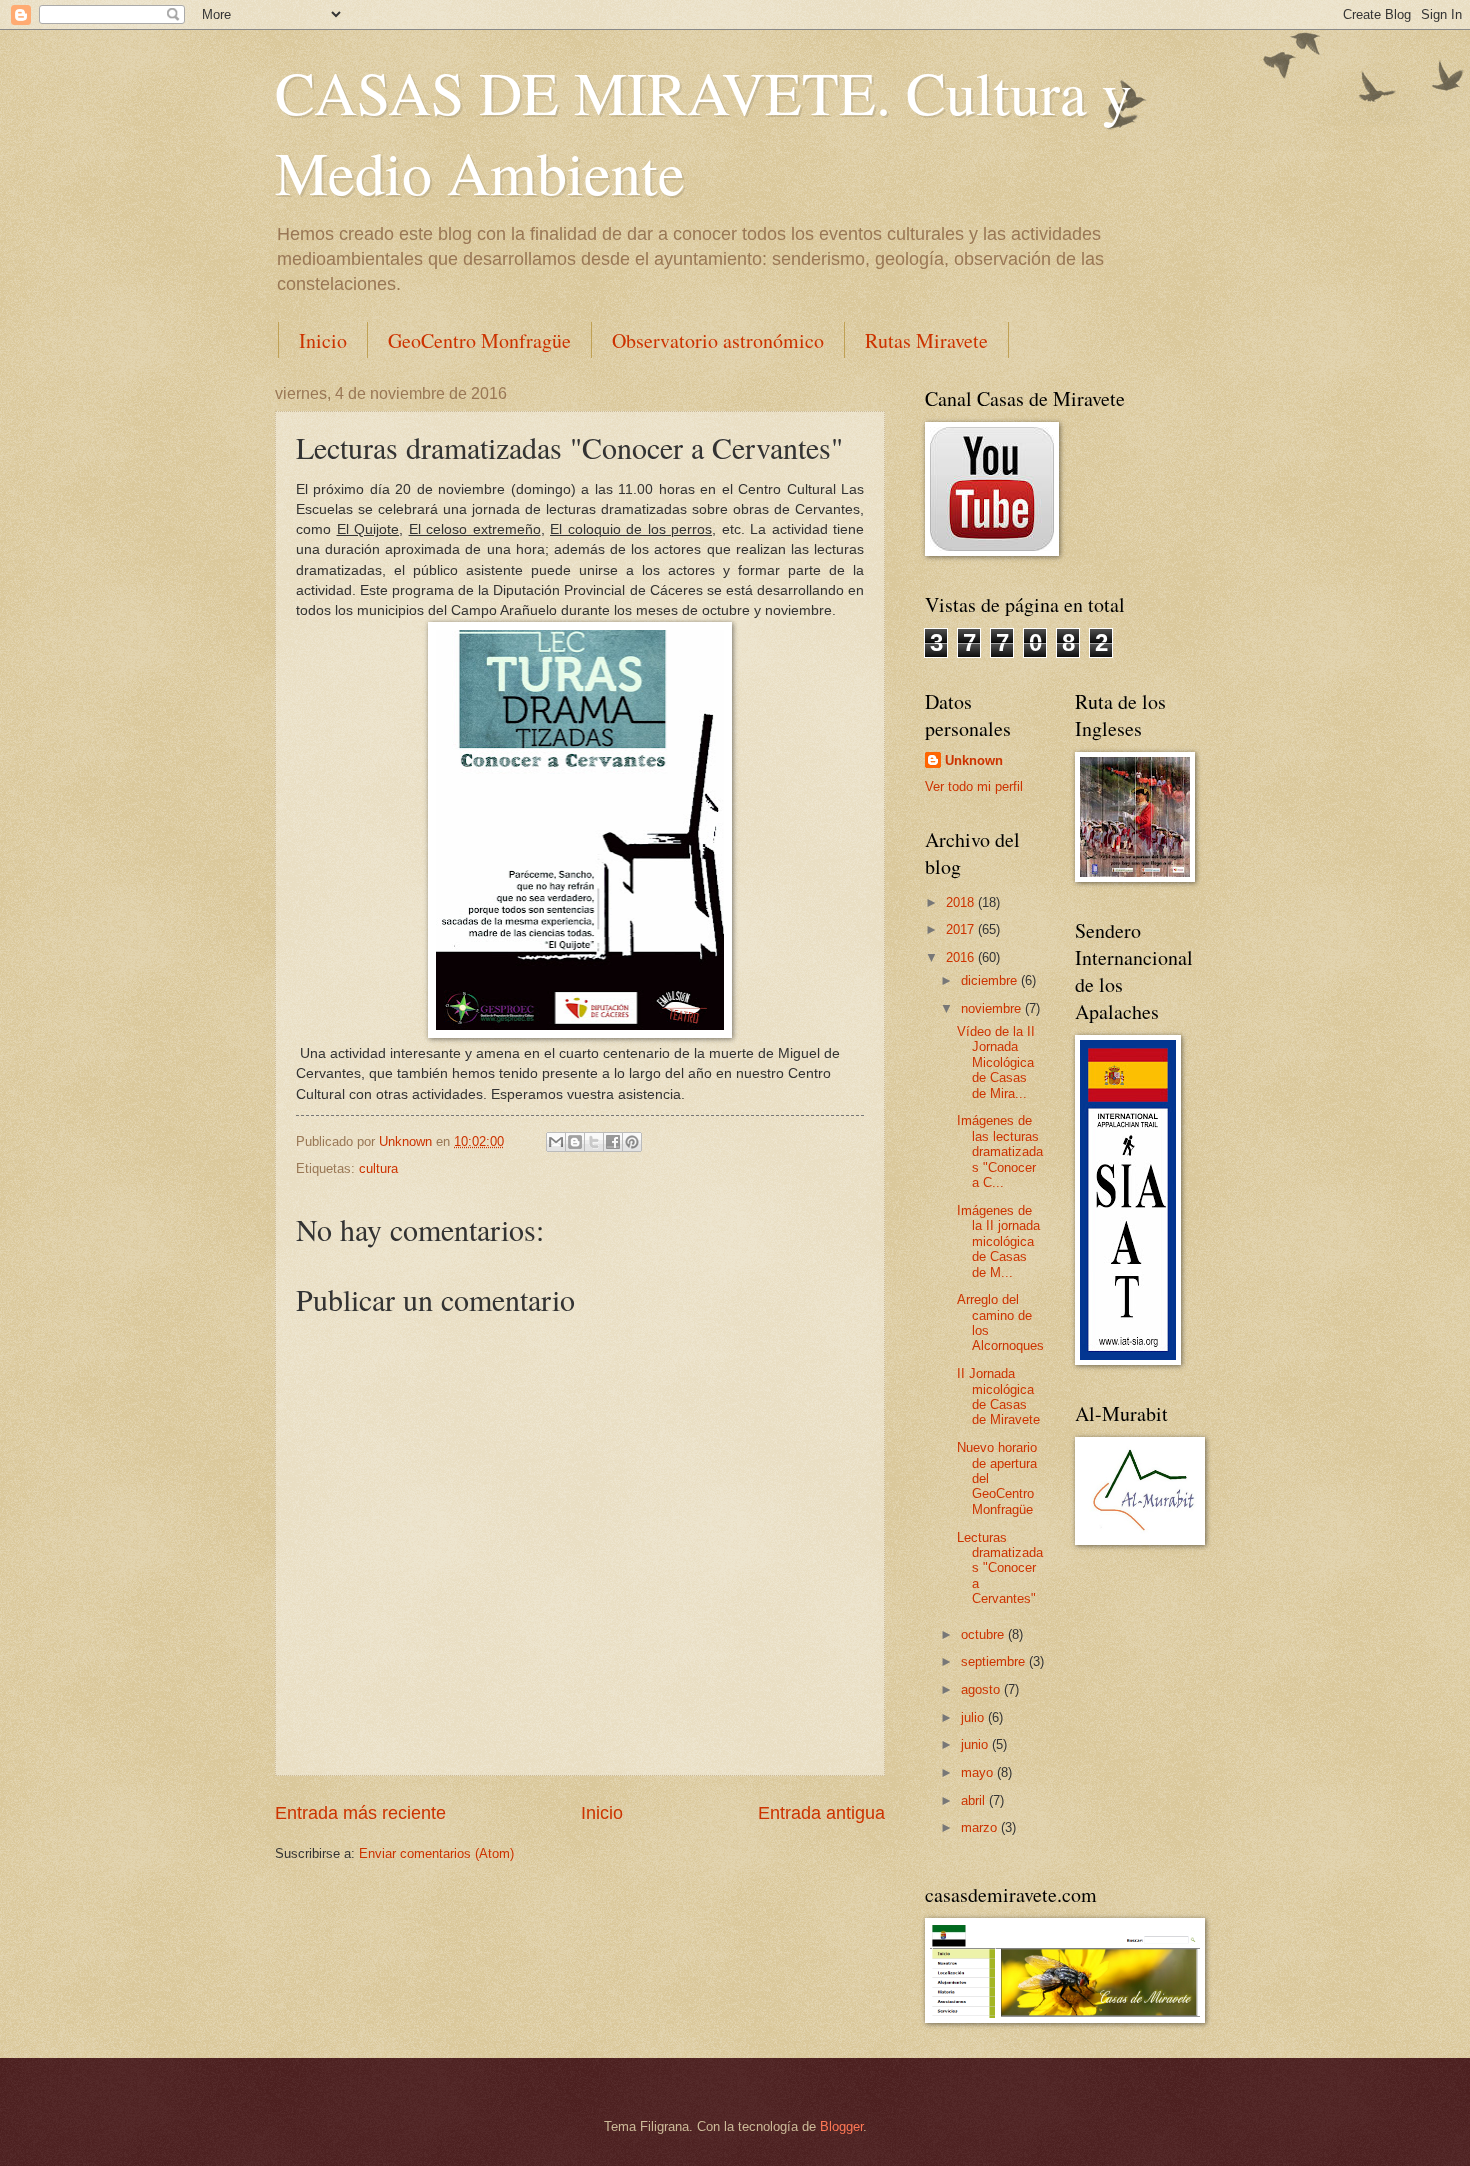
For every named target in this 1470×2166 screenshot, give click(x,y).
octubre (984, 1634)
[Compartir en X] (594, 1142)
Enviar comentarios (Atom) (436, 1853)
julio (974, 1717)
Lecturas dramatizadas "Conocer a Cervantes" (1000, 1568)
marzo (981, 1827)
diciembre (991, 980)
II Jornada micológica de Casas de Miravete (998, 1396)
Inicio (323, 340)
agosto (982, 1689)
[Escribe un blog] (575, 1142)
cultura (378, 1168)
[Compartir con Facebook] (613, 1142)
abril (975, 1800)
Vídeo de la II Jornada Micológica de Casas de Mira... (996, 1062)
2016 (962, 957)
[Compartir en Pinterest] (632, 1142)
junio (976, 1744)
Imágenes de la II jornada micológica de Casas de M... (998, 1241)
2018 (962, 902)
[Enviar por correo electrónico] (556, 1142)
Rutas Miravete (926, 340)
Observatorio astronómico (718, 340)
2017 (962, 929)
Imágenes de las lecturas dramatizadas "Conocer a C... (1000, 1151)
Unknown (974, 760)
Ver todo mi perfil (974, 786)
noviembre (993, 1008)
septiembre (995, 1661)
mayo (979, 1772)
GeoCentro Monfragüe (479, 340)
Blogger (841, 2126)
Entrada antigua (821, 1813)
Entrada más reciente (360, 1813)
